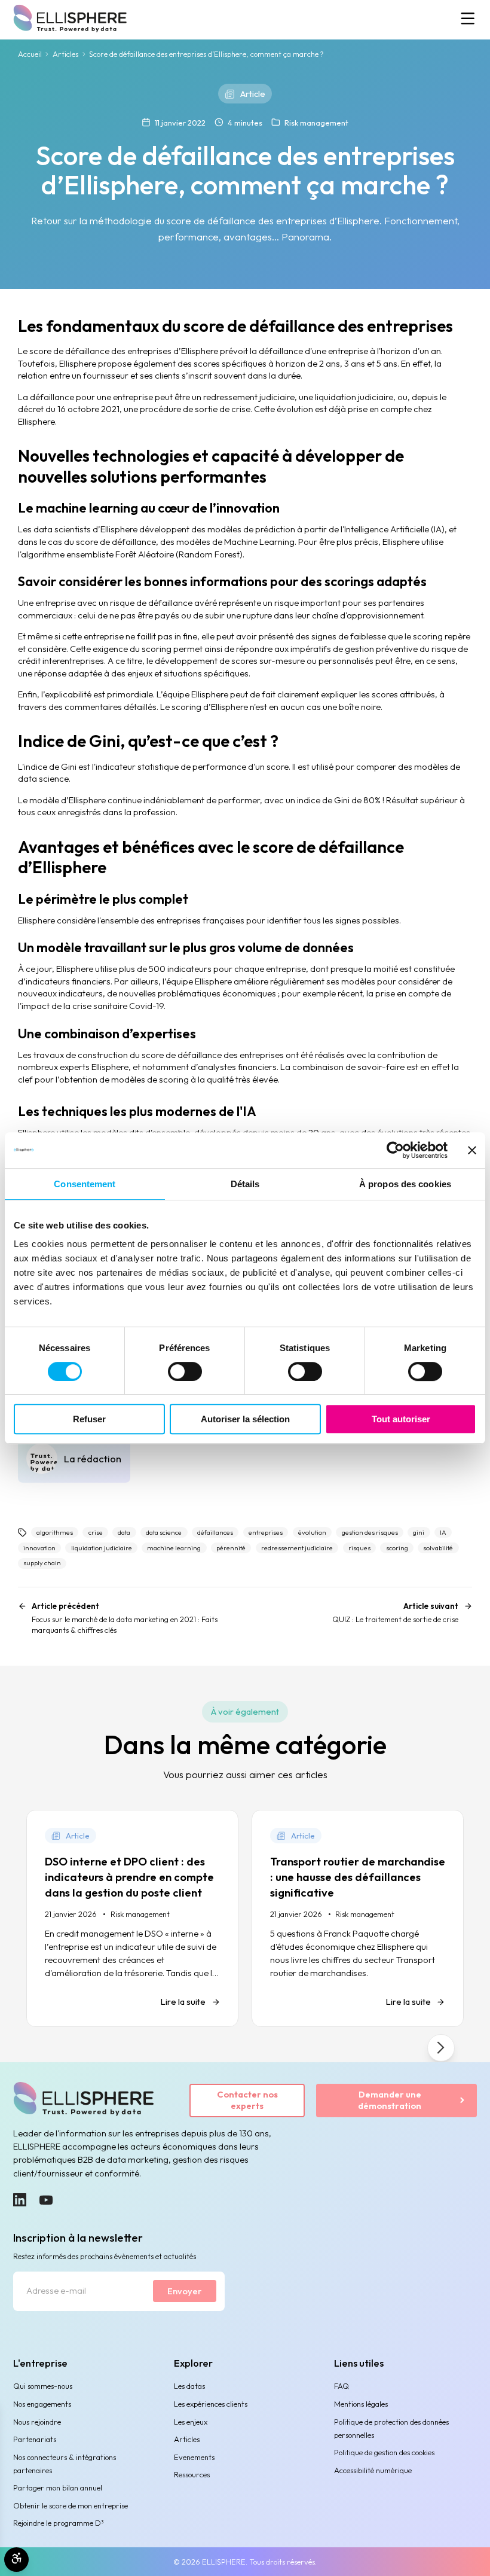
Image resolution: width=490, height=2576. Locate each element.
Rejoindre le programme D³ (59, 2523)
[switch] (185, 1371)
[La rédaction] (74, 1458)
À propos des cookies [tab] (405, 1184)
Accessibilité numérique (373, 2470)
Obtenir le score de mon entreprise (71, 2505)
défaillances (215, 1532)
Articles (65, 54)
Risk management (316, 123)
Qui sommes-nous (43, 2386)
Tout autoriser (401, 1419)
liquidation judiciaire (102, 1548)
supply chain (42, 1563)
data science (164, 1532)
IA (443, 1532)
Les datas (189, 2386)
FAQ (342, 2386)
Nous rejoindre (37, 2422)
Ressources (192, 2474)
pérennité (231, 1548)
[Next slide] (441, 2048)
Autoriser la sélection (245, 1419)
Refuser (89, 1419)
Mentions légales (361, 2404)
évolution (312, 1532)
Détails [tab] (245, 1184)
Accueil (30, 54)
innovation (39, 1548)
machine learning (174, 1548)
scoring (397, 1548)
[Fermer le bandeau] (472, 1150)
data (124, 1532)
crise (96, 1532)
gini (419, 1532)
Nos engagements (42, 2404)
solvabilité (438, 1548)
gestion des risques (370, 1532)
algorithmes (55, 1532)
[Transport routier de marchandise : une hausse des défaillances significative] (358, 1919)
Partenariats (35, 2439)
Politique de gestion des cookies (384, 2452)
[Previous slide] (49, 2048)
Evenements (194, 2457)
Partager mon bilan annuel (58, 2487)
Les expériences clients (211, 2404)
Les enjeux (191, 2422)
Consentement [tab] (85, 1184)
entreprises (266, 1532)
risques (359, 1548)
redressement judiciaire (297, 1548)
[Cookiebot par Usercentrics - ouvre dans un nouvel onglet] (395, 1150)
